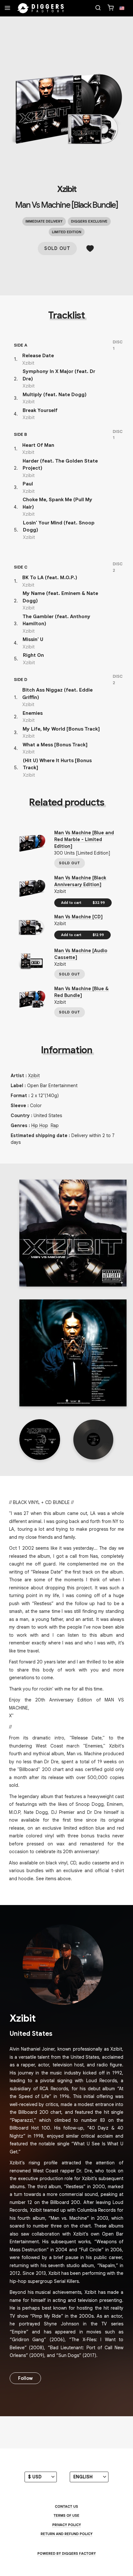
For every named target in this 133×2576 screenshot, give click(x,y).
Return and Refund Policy (67, 2534)
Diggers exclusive (89, 221)
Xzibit (67, 189)
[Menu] (7, 8)
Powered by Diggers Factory (67, 2553)
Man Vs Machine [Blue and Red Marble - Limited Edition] (84, 839)
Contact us (66, 2506)
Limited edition (67, 232)
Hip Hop (40, 1125)
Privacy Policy (67, 2525)
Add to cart (83, 903)
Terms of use (66, 2515)
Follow (25, 2378)
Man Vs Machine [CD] (78, 917)
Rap (55, 1125)
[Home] (41, 8)
